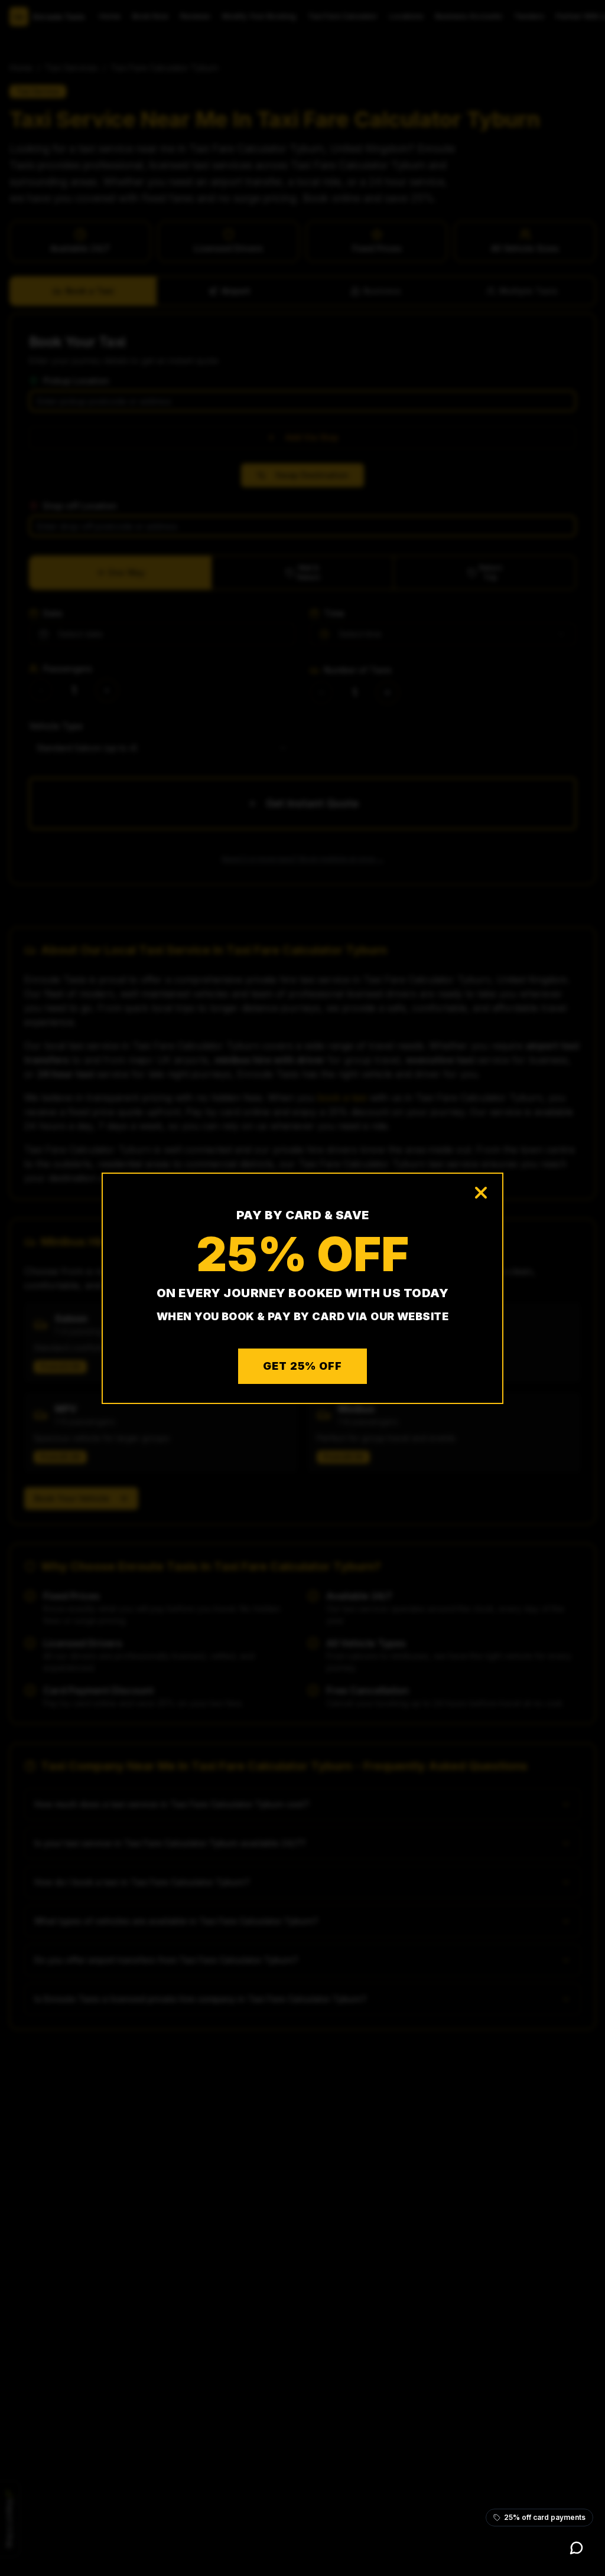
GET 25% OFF (302, 1366)
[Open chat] (577, 2548)
